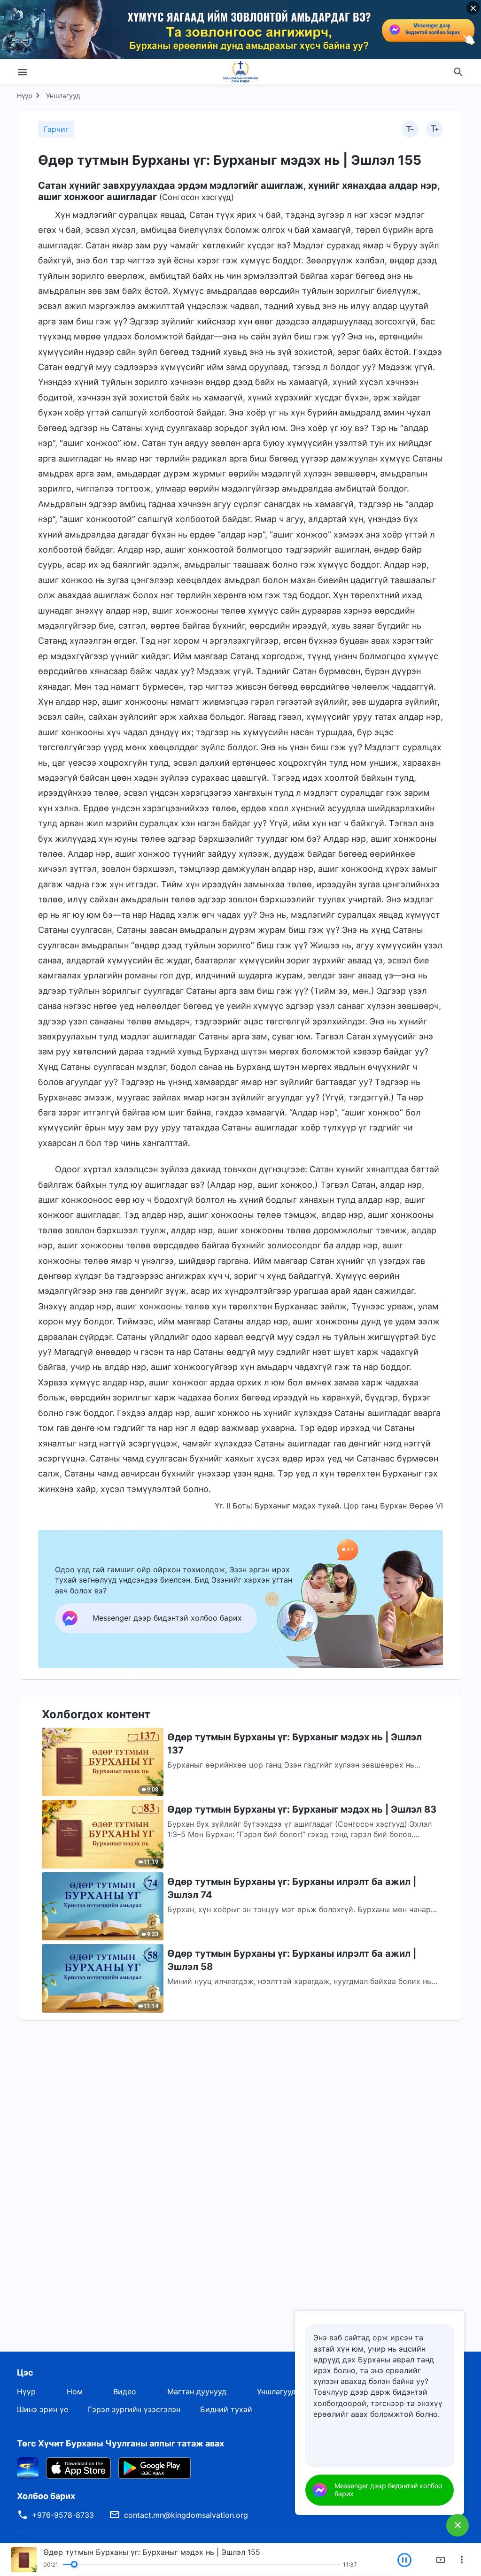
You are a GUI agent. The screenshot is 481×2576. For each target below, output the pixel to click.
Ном (75, 2391)
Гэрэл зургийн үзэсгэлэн (134, 2409)
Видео (125, 2391)
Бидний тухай (226, 2409)
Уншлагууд (63, 96)
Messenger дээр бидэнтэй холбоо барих (388, 2490)
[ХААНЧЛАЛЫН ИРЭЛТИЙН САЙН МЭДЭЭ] (240, 72)
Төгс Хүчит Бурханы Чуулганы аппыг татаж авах (120, 2443)
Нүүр (25, 96)
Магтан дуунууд (197, 2391)
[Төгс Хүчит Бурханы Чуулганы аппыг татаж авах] (28, 2467)
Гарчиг (56, 129)
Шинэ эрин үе (43, 2409)
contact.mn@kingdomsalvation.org (186, 2515)
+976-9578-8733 (63, 2515)
